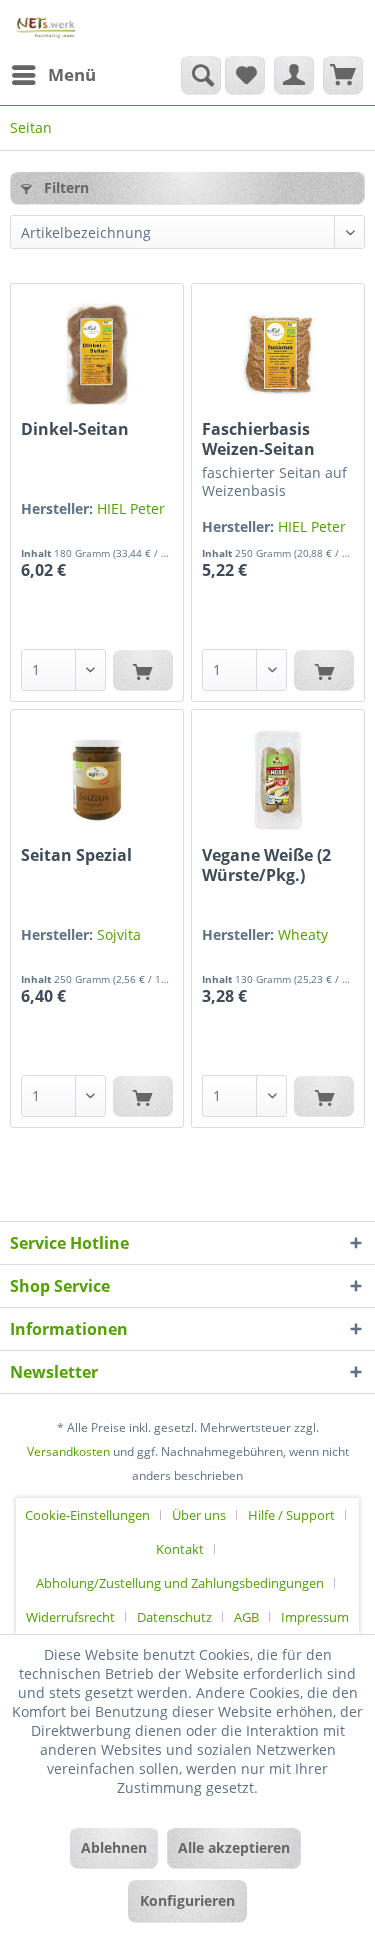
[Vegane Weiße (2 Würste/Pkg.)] (278, 780)
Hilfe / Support (291, 1515)
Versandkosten (68, 1451)
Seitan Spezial (76, 855)
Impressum (315, 1617)
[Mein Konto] (294, 75)
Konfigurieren (187, 1900)
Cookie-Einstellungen (87, 1515)
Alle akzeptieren (234, 1847)
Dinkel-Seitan (75, 429)
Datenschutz (174, 1617)
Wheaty (303, 934)
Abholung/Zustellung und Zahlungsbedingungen (180, 1583)
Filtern (64, 187)
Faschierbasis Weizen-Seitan (258, 439)
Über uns (199, 1515)
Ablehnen (114, 1847)
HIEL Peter (131, 508)
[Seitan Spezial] (97, 780)
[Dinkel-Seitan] (97, 354)
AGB (246, 1617)
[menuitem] (53, 75)
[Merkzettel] (245, 75)
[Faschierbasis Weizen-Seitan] (278, 354)
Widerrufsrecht (70, 1617)
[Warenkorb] (343, 75)
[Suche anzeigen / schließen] (201, 75)
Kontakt (180, 1549)
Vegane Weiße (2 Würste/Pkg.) (266, 865)
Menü (72, 74)
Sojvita (119, 934)
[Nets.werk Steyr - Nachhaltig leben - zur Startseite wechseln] (46, 27)
